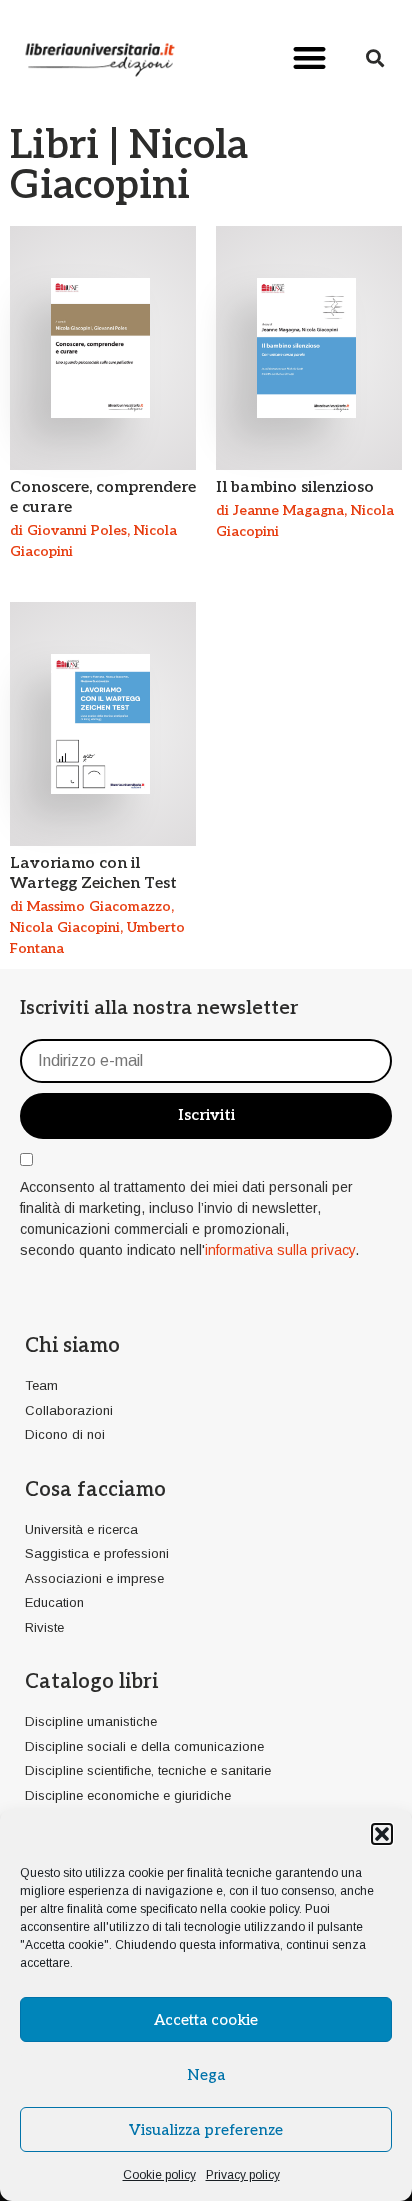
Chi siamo (72, 1346)
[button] (382, 1834)
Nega (206, 2075)
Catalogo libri (91, 1682)
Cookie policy (159, 2175)
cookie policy (264, 1909)
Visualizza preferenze (206, 2130)
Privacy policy (243, 2175)
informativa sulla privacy (280, 1250)
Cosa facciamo (95, 1490)
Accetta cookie (206, 2020)
